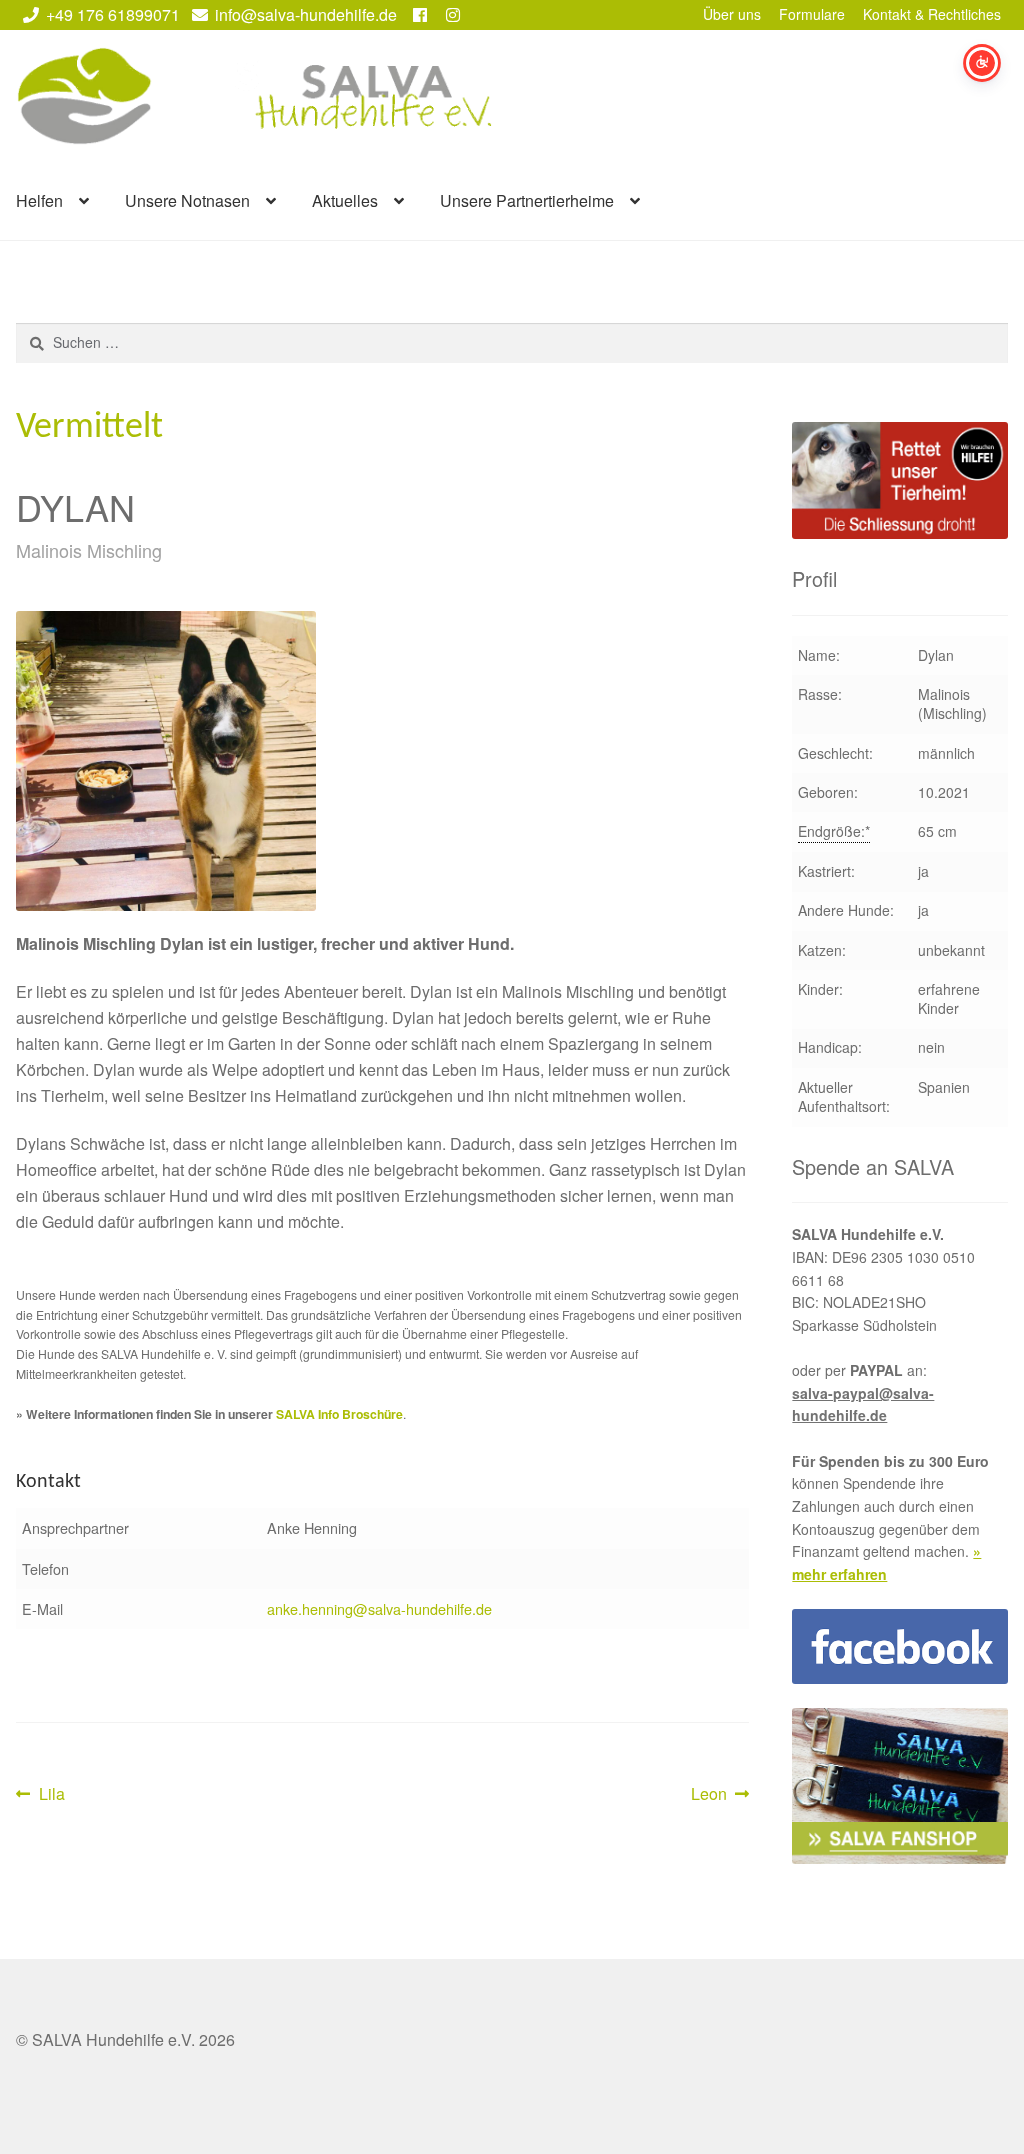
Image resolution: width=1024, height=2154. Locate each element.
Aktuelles (345, 200)
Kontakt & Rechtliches (932, 14)
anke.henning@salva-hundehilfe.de (379, 1608)
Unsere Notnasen (187, 200)
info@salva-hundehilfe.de (306, 14)
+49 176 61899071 (113, 14)
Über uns (732, 14)
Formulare (812, 14)
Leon (720, 1794)
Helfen (39, 200)
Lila (51, 1794)
